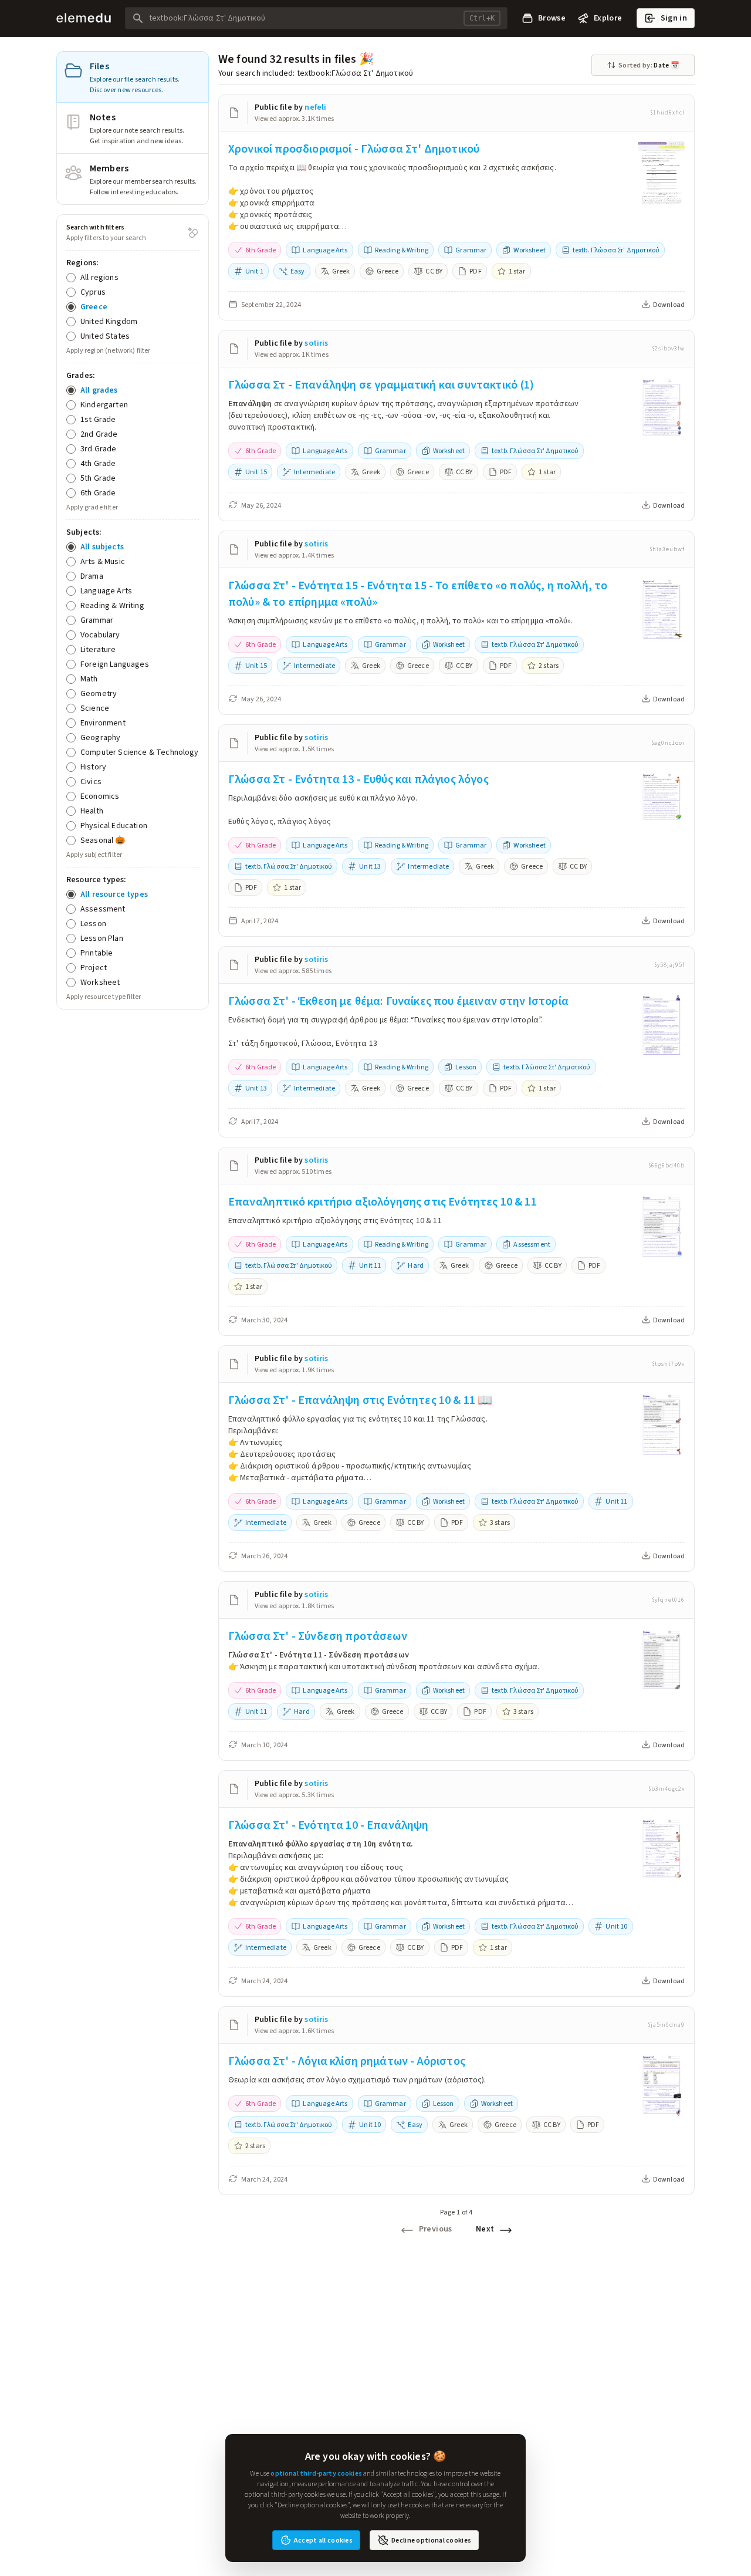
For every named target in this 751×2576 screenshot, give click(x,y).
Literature (98, 649)
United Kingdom (109, 321)
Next (485, 2229)
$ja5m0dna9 (666, 2025)
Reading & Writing (112, 605)
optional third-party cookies (316, 2473)
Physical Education (114, 826)
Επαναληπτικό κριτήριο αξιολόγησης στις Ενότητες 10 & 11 (383, 1202)
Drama (92, 576)
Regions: (82, 263)
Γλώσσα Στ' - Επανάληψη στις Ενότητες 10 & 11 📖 (360, 1400)
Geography (100, 737)
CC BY (434, 271)
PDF (475, 271)
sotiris (316, 343)
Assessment (103, 909)
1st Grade (98, 419)
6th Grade (98, 493)
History (93, 767)
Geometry (99, 693)
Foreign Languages (115, 664)
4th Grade (98, 463)
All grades (99, 390)
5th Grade (98, 478)
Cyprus (93, 292)
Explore (608, 18)
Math (89, 679)
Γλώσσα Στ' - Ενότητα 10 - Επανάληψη (329, 1825)
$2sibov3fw (668, 349)
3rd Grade (98, 449)
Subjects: (84, 532)
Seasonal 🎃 (103, 840)
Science (95, 708)
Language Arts (106, 591)
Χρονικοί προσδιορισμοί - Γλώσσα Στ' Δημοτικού (354, 149)
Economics (100, 796)
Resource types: (96, 880)
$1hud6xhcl (667, 113)
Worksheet (100, 982)
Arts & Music (103, 561)
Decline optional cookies (431, 2540)
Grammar (97, 620)
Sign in (674, 18)
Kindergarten (104, 405)
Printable (97, 953)
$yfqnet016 (668, 1600)
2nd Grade (99, 434)
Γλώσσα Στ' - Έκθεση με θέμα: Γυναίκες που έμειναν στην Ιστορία (398, 1001)
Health (92, 811)
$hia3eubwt (667, 549)
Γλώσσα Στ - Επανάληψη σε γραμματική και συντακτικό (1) (381, 385)
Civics (91, 781)
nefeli (315, 107)
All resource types (114, 894)
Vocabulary (100, 635)
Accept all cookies (323, 2540)
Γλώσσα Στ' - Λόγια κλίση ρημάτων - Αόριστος (347, 2061)
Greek (341, 271)
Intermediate (314, 472)
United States (105, 336)
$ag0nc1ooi (668, 743)
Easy (298, 271)
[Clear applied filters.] (193, 232)
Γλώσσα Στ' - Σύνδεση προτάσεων (318, 1636)
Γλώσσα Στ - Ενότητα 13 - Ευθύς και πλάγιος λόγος (358, 779)
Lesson (93, 924)
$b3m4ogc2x (667, 1789)
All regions (99, 277)
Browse (552, 18)
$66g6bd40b (667, 1166)
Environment (103, 723)
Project (94, 968)
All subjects (102, 547)
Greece (94, 307)
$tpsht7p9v (668, 1364)
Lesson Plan (102, 938)
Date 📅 (649, 65)
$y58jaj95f (669, 965)
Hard (416, 1265)
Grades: (81, 375)
